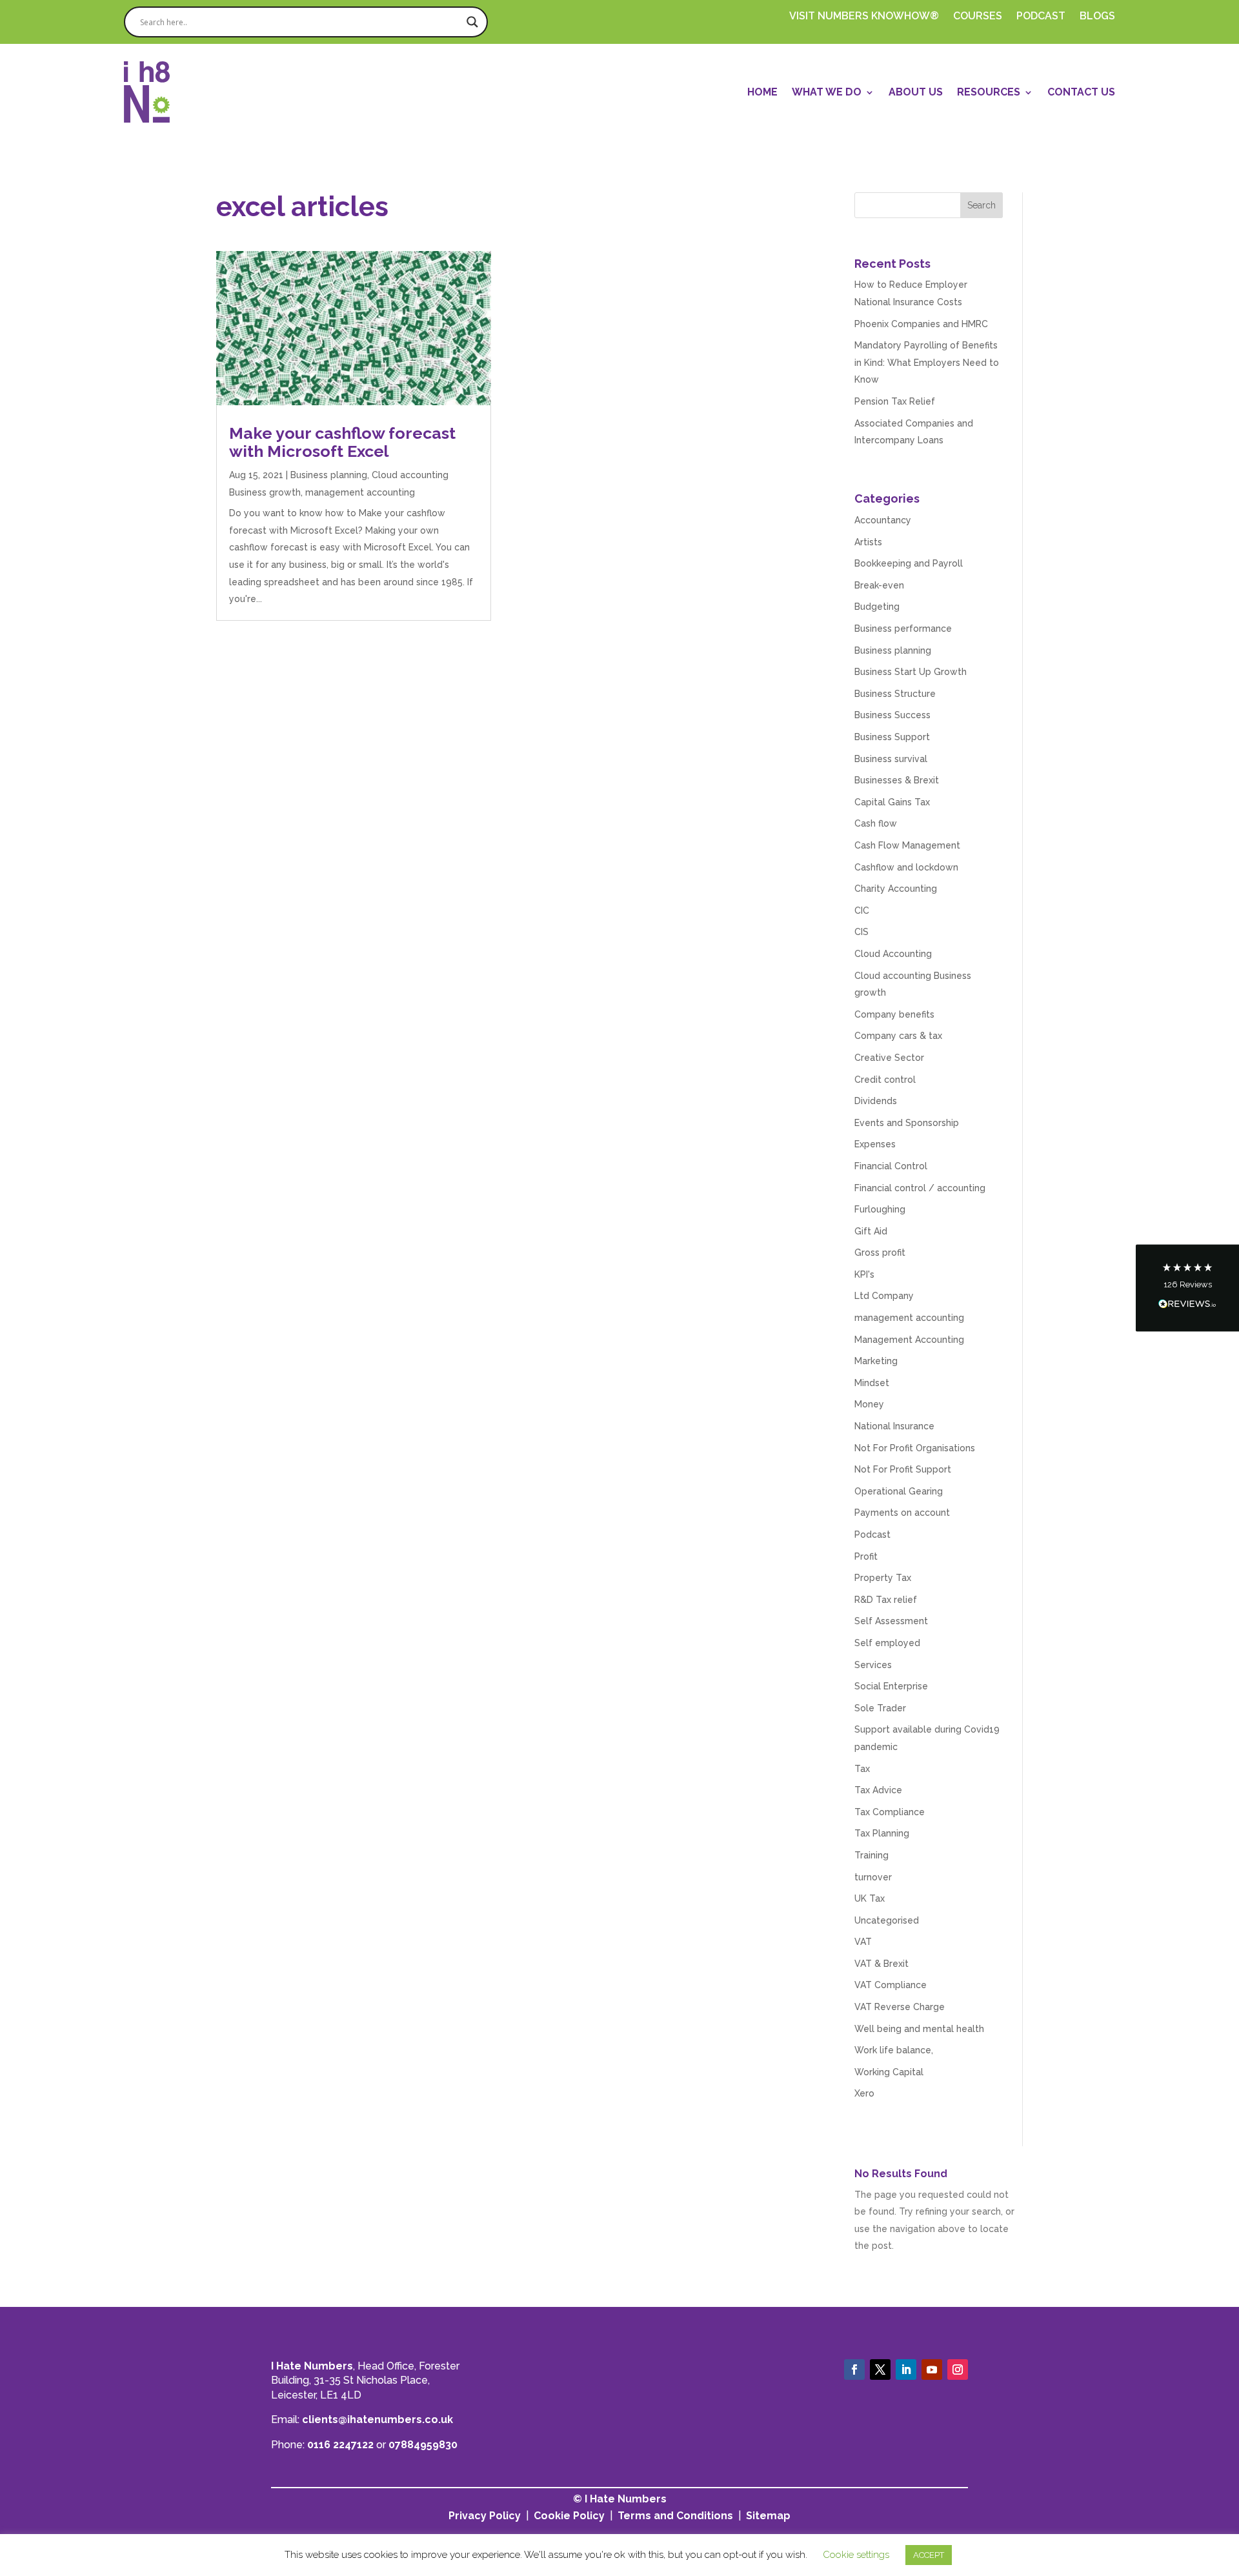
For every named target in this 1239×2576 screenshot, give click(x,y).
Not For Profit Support (903, 1469)
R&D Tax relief (886, 1600)
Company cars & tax (898, 1036)
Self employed (887, 1643)
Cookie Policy (569, 2516)
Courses (978, 17)
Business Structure (895, 694)
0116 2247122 (340, 2445)
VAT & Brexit (881, 1964)
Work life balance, (894, 2050)
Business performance (903, 629)
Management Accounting (909, 1340)
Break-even (879, 585)
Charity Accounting (896, 889)
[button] (1187, 1288)
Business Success (892, 715)
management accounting (360, 492)
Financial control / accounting (920, 1188)
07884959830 (423, 2445)
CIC (862, 911)
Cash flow (876, 823)
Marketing (876, 1361)
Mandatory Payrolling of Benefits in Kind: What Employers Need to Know (927, 362)
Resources (989, 92)
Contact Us (1081, 92)
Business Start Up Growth (911, 672)
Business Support (892, 737)
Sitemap (768, 2516)
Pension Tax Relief (895, 401)
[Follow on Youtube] (932, 2370)
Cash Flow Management (907, 845)
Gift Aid (871, 1231)
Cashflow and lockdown (906, 867)
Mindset (872, 1383)
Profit (866, 1556)
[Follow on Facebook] (854, 2370)
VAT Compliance (891, 1985)
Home (762, 92)
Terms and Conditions (675, 2516)
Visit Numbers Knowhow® (864, 17)
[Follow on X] (880, 2370)
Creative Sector (889, 1058)
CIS (861, 932)
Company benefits (894, 1014)
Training (871, 1855)
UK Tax (870, 1898)
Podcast (872, 1535)
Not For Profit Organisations (915, 1448)
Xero (864, 2093)
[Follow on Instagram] (958, 2370)
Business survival (891, 759)
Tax (862, 1769)
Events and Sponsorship (907, 1123)
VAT (863, 1942)
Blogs (1097, 17)
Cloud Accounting (893, 954)
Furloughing (880, 1209)
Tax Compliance (890, 1812)
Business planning (329, 475)
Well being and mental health (919, 2029)
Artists (868, 542)
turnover (873, 1877)
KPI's (864, 1274)
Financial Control (891, 1166)
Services (873, 1665)
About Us (916, 92)
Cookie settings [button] (856, 2555)
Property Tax (883, 1578)
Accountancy (883, 520)
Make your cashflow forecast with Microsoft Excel (342, 442)
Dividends (876, 1101)
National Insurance (894, 1426)
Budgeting (877, 607)
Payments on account (902, 1513)
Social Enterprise (891, 1686)
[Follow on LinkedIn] (906, 2370)
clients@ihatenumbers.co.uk (378, 2420)
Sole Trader (880, 1708)
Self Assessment (891, 1621)
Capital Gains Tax (892, 802)
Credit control (885, 1080)
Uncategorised (887, 1920)
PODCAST (1041, 17)
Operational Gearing (899, 1491)
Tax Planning (882, 1833)
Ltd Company (884, 1296)
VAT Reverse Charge (900, 2007)
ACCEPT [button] (929, 2555)
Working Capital (889, 2072)
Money (869, 1404)
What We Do (827, 92)
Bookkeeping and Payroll (909, 563)
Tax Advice (878, 1790)
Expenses (875, 1144)
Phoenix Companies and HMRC (921, 324)
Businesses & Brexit (897, 780)
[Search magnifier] (472, 22)
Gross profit (880, 1253)
